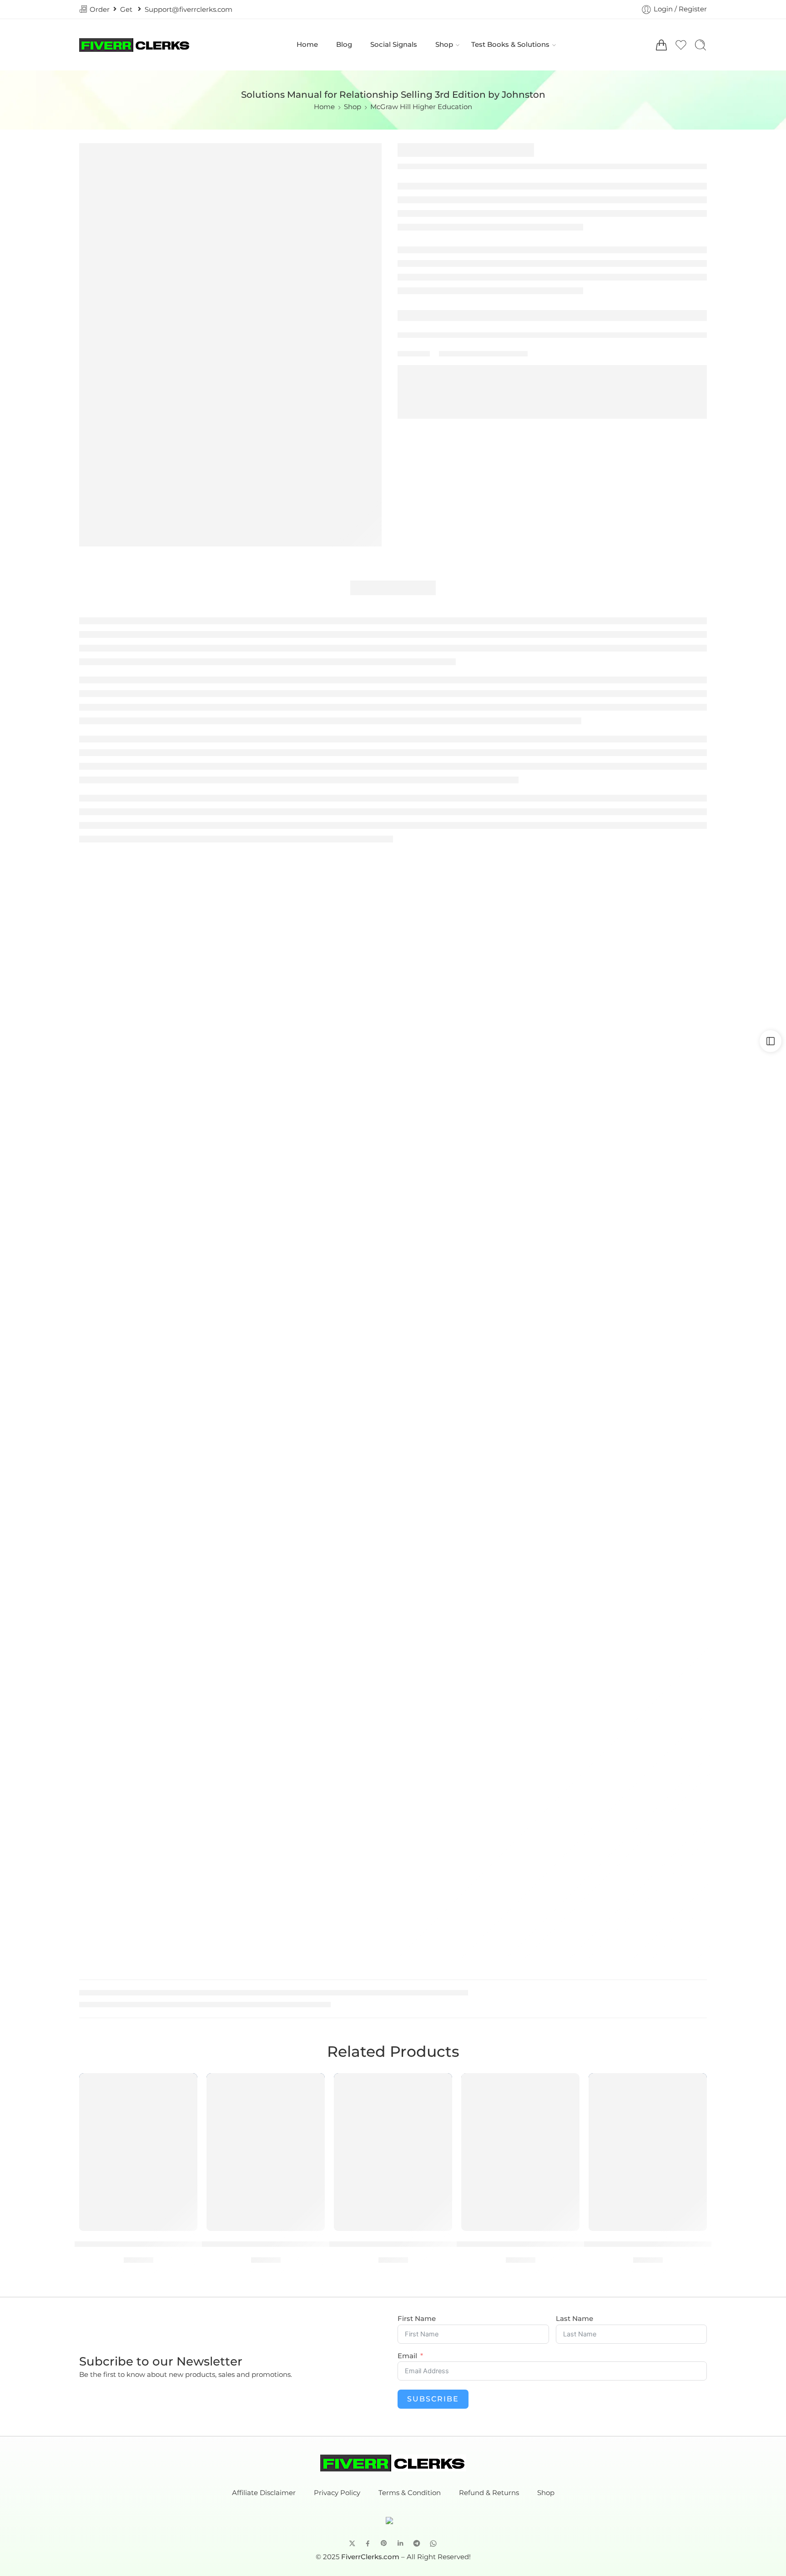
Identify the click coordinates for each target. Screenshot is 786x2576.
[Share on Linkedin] (400, 2543)
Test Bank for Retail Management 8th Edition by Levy (266, 2244)
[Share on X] (352, 2543)
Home (307, 45)
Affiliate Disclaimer (264, 2493)
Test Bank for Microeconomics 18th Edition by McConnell (648, 2244)
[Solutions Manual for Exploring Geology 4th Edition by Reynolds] (393, 2152)
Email (407, 2356)
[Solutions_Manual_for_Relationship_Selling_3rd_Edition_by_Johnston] (230, 345)
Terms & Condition (410, 2493)
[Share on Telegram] (417, 2543)
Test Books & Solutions (510, 45)
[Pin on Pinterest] (384, 2543)
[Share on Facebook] (368, 2543)
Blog (344, 45)
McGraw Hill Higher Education (421, 107)
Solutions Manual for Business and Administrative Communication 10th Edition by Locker (521, 2244)
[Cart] (661, 45)
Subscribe (433, 2399)
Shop (444, 45)
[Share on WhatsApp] (433, 2543)
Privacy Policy (337, 2493)
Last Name (574, 2319)
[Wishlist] (184, 2086)
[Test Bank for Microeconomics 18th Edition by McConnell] (648, 2152)
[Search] (700, 45)
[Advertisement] (393, 908)
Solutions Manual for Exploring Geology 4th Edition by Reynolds (393, 2244)
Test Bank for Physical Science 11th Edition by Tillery (139, 2244)
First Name (417, 2319)
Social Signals (394, 45)
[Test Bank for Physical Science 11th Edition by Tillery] (138, 2152)
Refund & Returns (489, 2493)
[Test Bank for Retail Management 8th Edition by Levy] (266, 2152)
